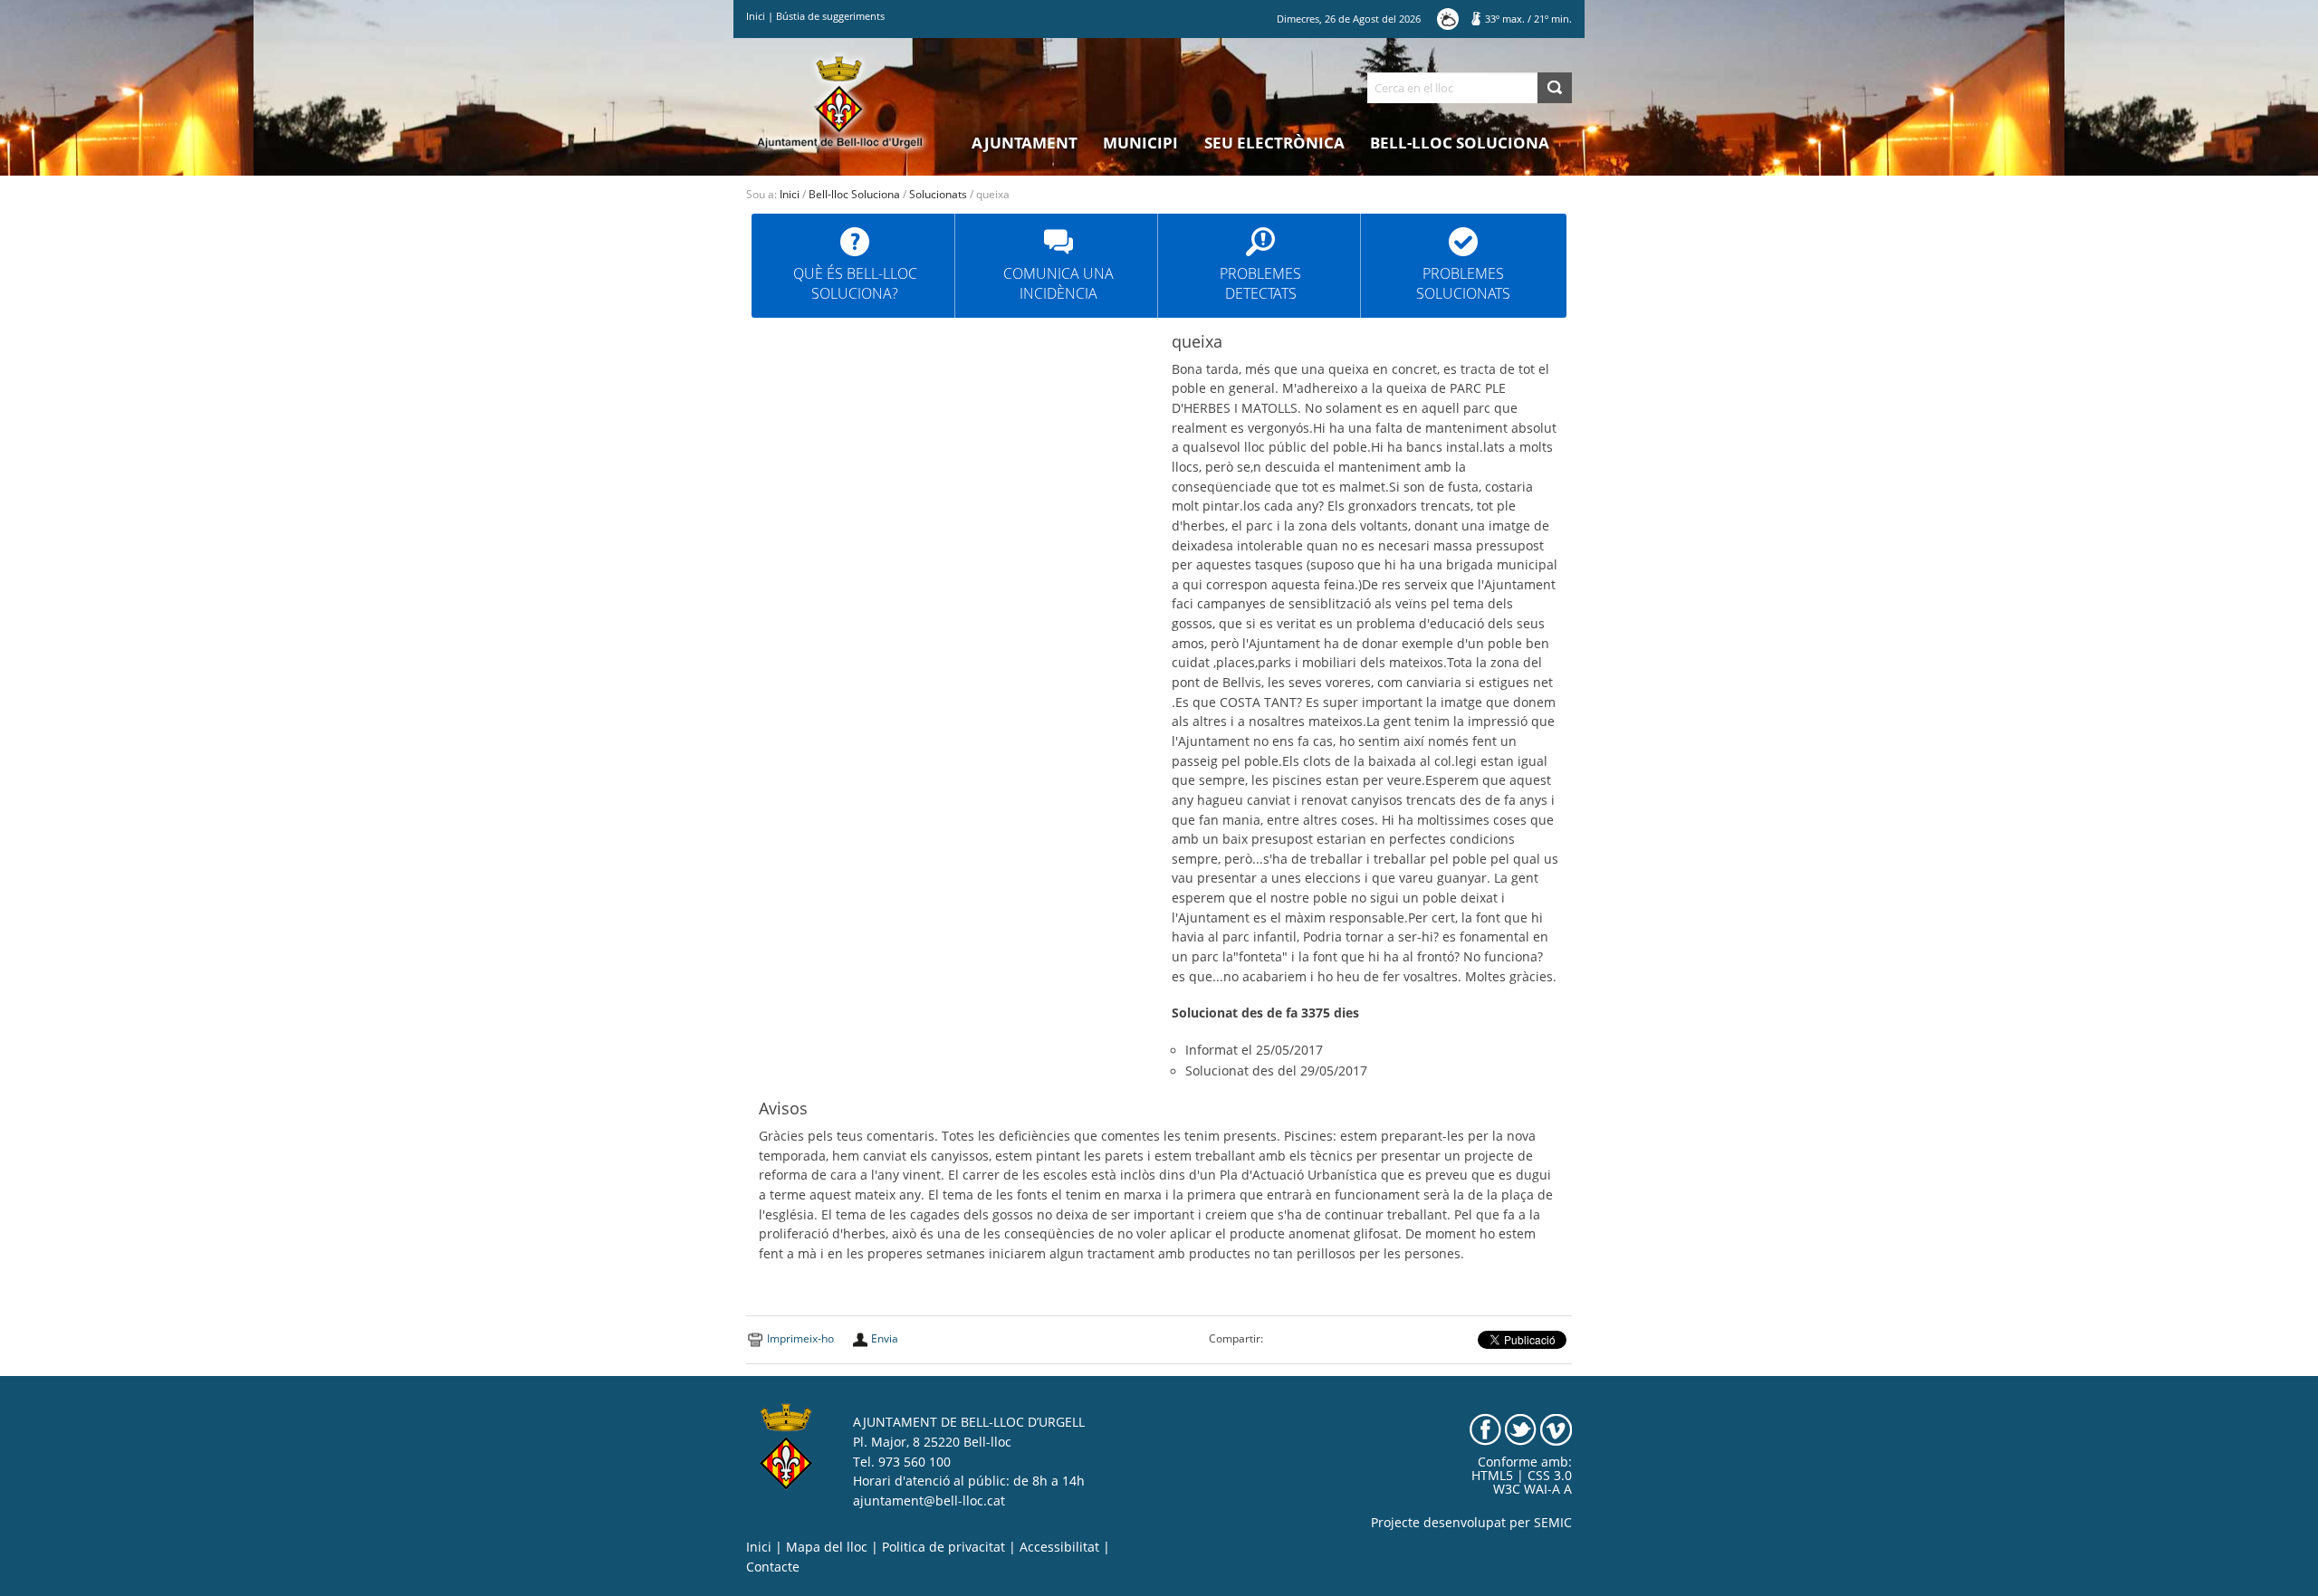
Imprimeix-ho (800, 1338)
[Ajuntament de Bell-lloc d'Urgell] (840, 101)
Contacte (773, 1567)
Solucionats (938, 194)
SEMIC (1553, 1523)
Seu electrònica (1274, 143)
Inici (756, 16)
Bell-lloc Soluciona (1460, 143)
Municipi (1140, 143)
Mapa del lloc (827, 1547)
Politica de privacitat (943, 1547)
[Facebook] (1485, 1429)
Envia (885, 1338)
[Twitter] (1521, 1429)
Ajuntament (1025, 143)
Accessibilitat (1059, 1547)
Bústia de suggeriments (830, 16)
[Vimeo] (1556, 1429)
